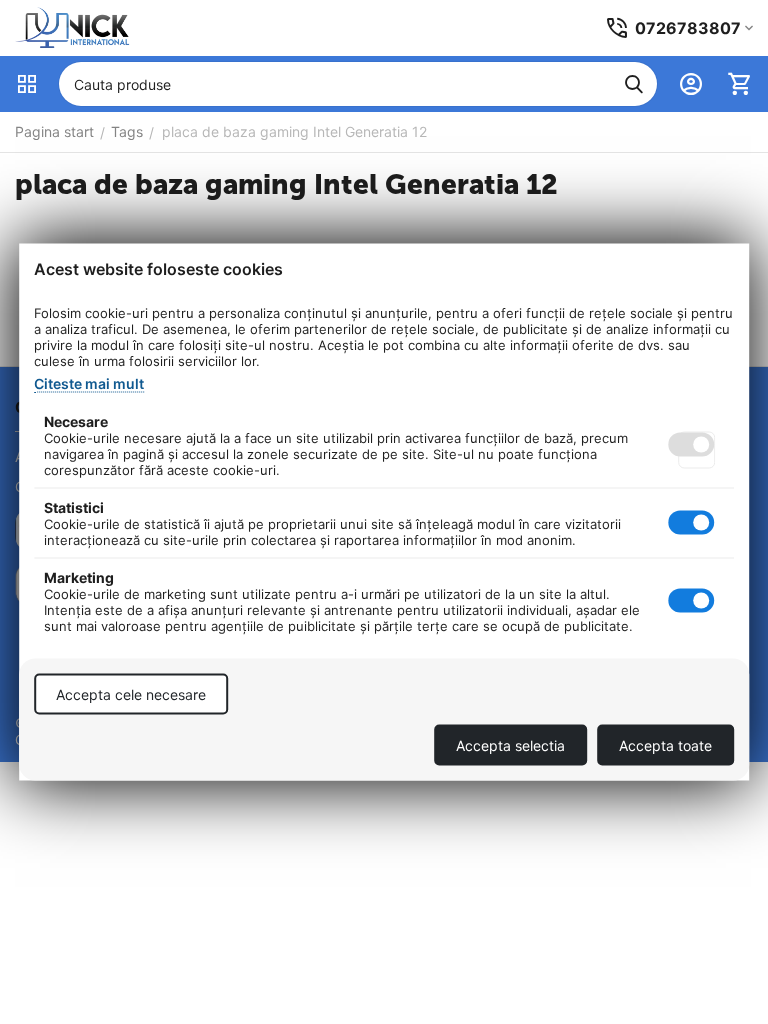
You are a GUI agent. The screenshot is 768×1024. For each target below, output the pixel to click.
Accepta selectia (510, 745)
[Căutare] (634, 84)
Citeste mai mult (89, 383)
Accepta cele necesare (131, 694)
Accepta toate (665, 745)
